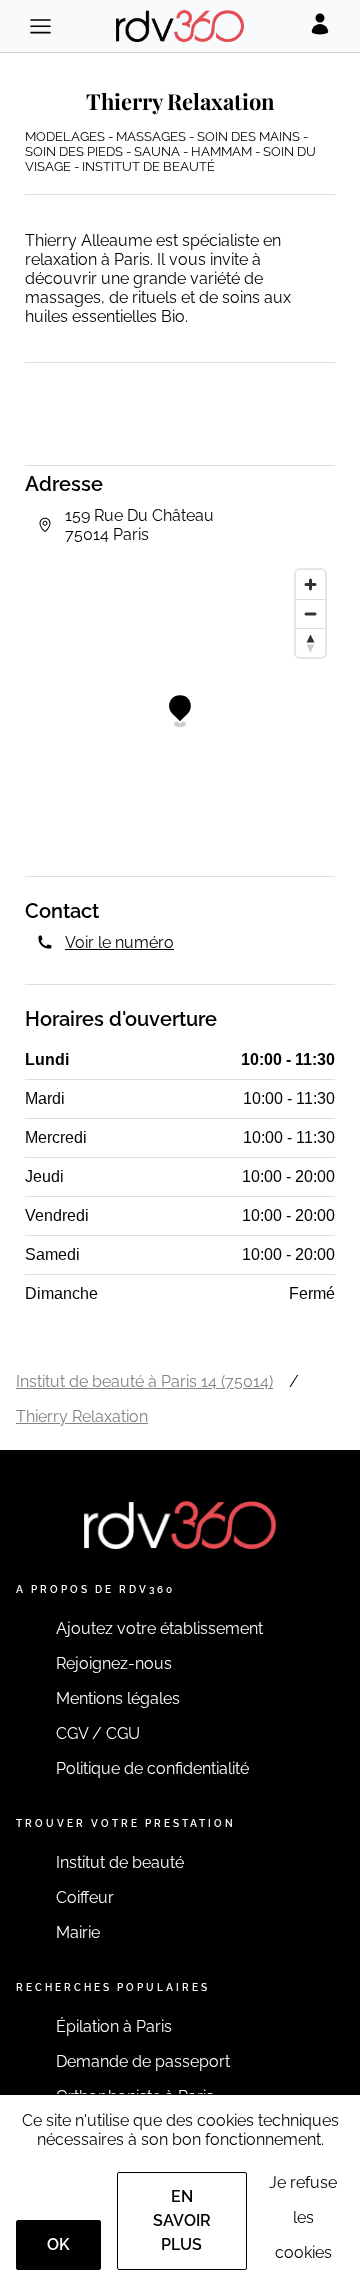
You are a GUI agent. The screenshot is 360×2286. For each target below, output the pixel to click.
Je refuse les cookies (303, 2217)
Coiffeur (85, 1897)
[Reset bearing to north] (310, 642)
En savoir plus (182, 2220)
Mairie (78, 1932)
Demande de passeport (143, 2061)
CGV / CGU (98, 1733)
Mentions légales (118, 1698)
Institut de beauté (120, 1862)
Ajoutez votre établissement (159, 1628)
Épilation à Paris (114, 2026)
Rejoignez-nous (114, 1663)
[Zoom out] (310, 613)
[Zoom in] (310, 584)
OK (58, 2244)
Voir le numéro (119, 942)
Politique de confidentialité (152, 1768)
